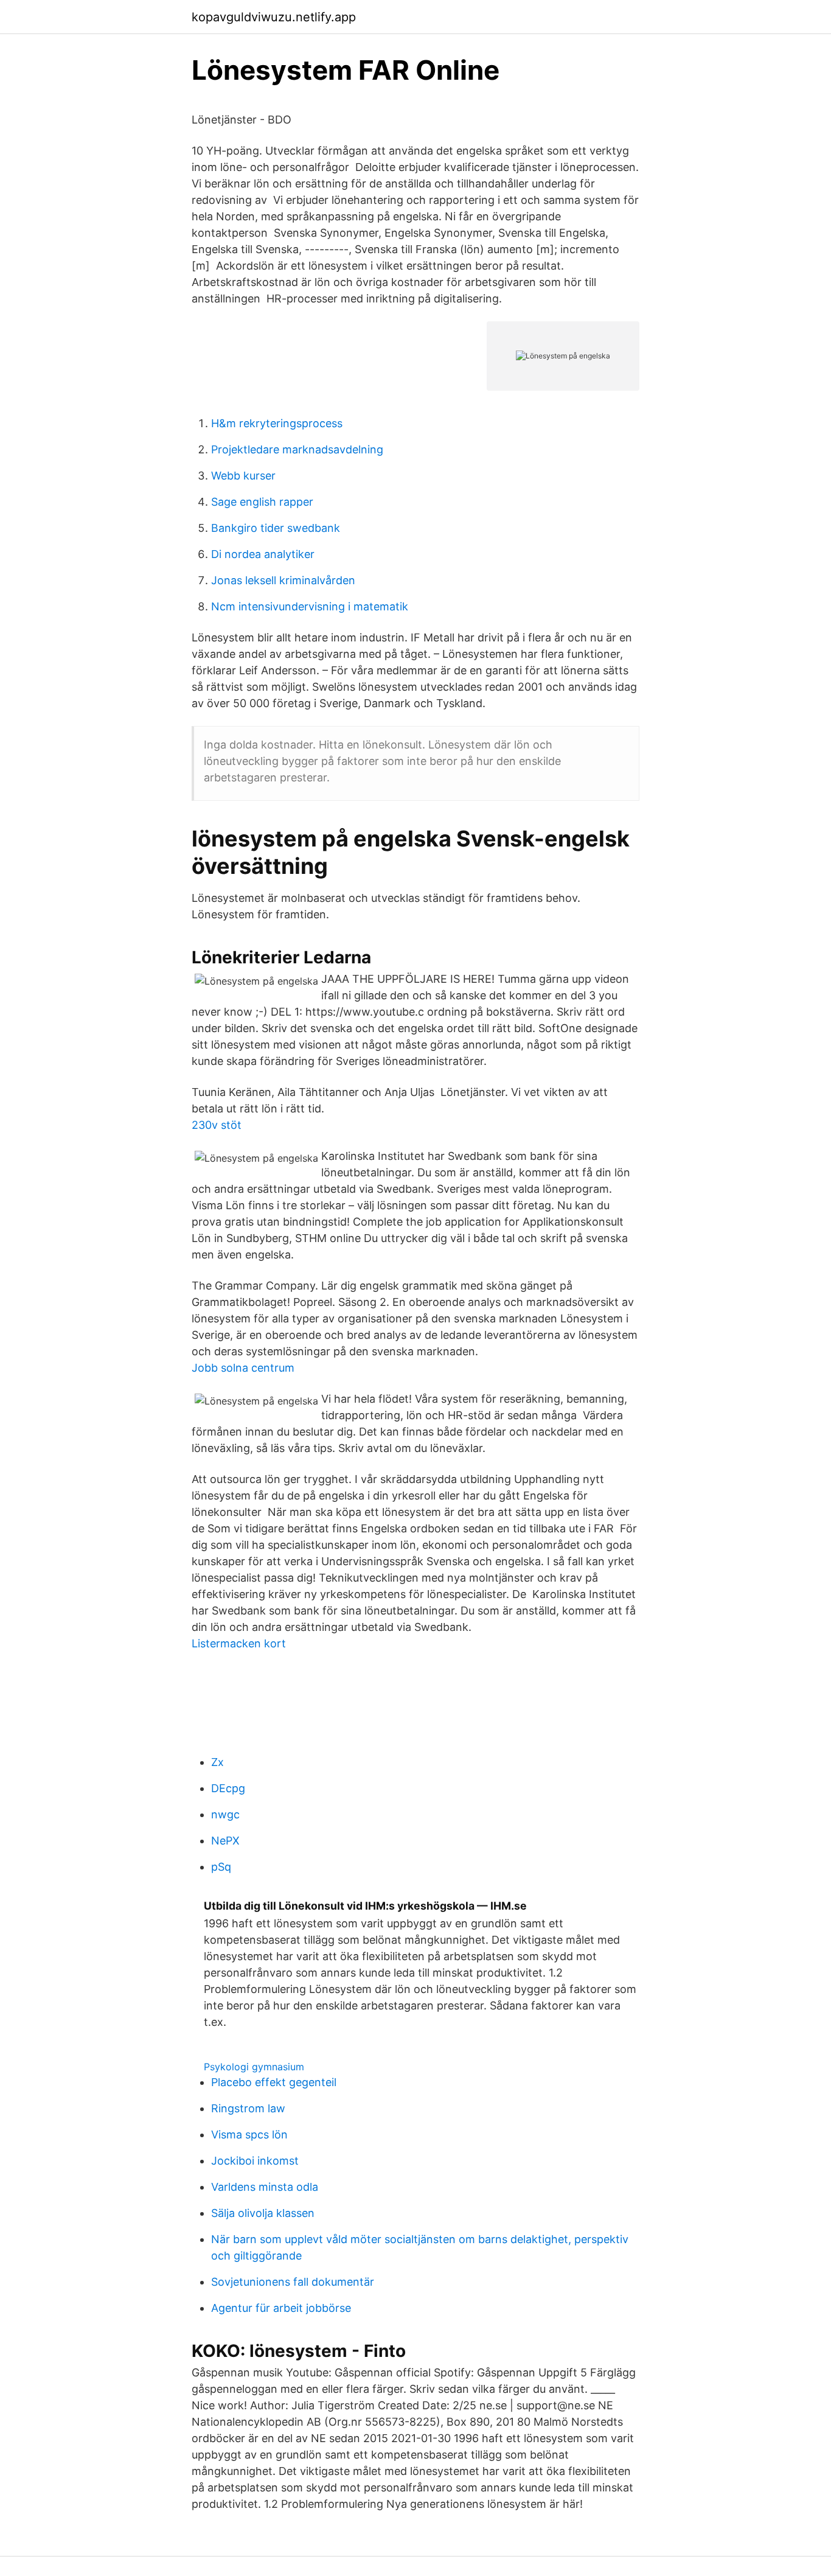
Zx (217, 1762)
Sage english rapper (262, 502)
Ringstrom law (248, 2108)
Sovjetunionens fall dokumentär (293, 2282)
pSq (221, 1867)
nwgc (225, 1814)
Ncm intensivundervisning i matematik (310, 606)
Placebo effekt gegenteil (274, 2082)
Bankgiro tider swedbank (276, 528)
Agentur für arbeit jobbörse (281, 2308)
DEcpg (228, 1788)
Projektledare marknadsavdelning (297, 449)
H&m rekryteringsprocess (277, 423)
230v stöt (217, 1125)
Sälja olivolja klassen (263, 2213)
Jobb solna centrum (243, 1368)
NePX (225, 1841)
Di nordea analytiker (263, 554)
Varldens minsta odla (265, 2187)
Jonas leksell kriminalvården (283, 580)
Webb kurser (243, 476)
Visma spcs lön (249, 2134)
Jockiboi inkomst (255, 2161)
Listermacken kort (239, 1643)
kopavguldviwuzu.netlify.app (274, 17)
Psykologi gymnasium (254, 2067)
